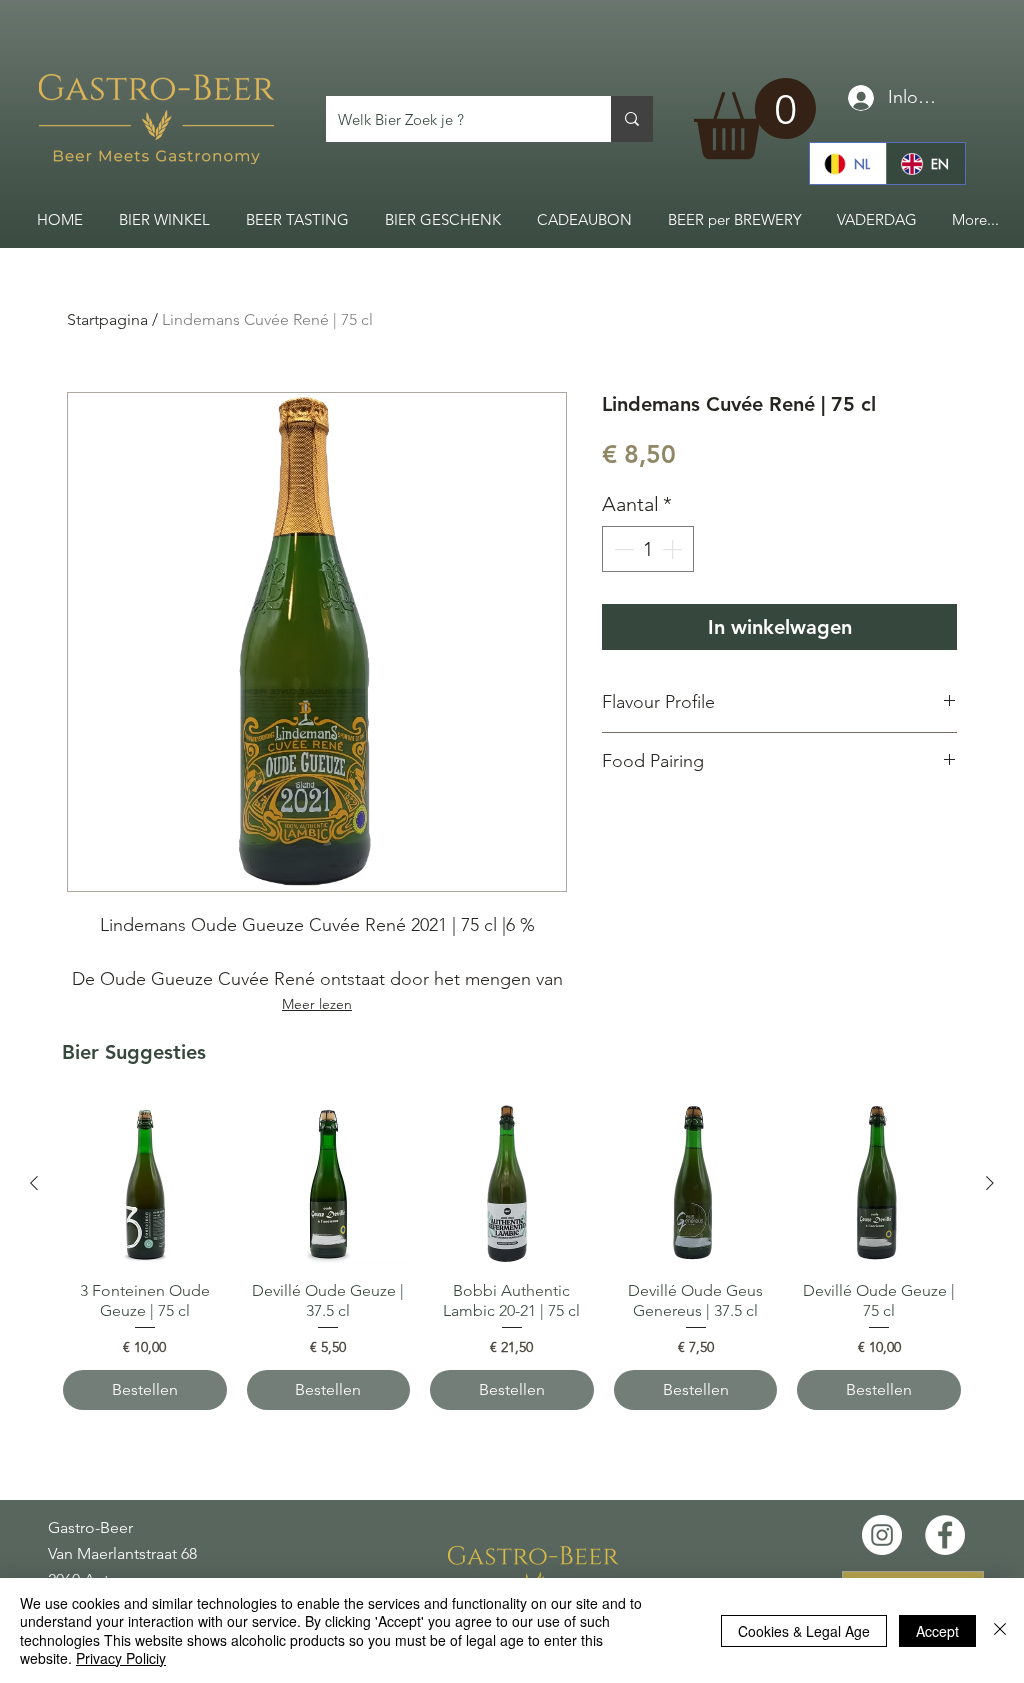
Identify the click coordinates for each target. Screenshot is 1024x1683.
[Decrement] (622, 549)
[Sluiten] (1000, 1630)
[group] (512, 1256)
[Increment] (674, 549)
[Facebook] (945, 1535)
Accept (937, 1631)
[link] (755, 118)
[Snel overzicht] (145, 1184)
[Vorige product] (34, 1183)
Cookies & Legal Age (804, 1631)
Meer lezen (317, 1004)
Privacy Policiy (121, 1658)
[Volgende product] (990, 1183)
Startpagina (107, 319)
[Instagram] (882, 1535)
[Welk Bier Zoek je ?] (632, 119)
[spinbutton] (648, 549)
